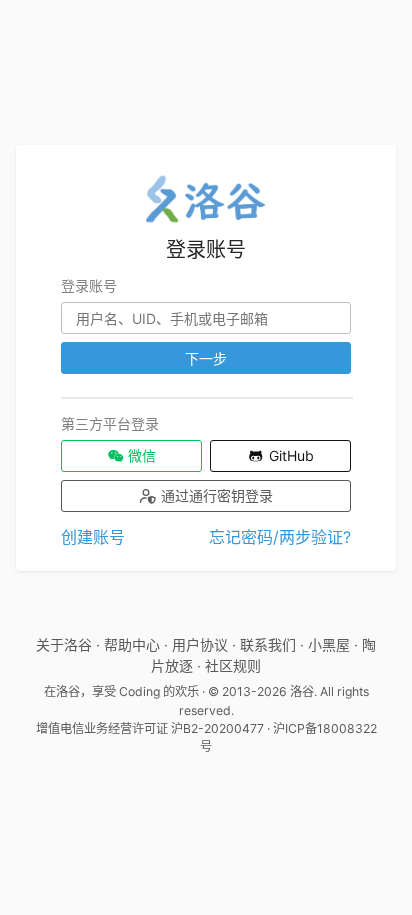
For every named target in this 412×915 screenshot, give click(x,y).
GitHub (289, 455)
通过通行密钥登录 (215, 495)
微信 (140, 455)
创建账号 (93, 537)
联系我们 (268, 644)
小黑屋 (329, 644)
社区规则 (233, 665)
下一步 (206, 358)
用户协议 (200, 644)
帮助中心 (132, 644)
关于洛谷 (64, 644)
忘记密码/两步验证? (280, 537)
